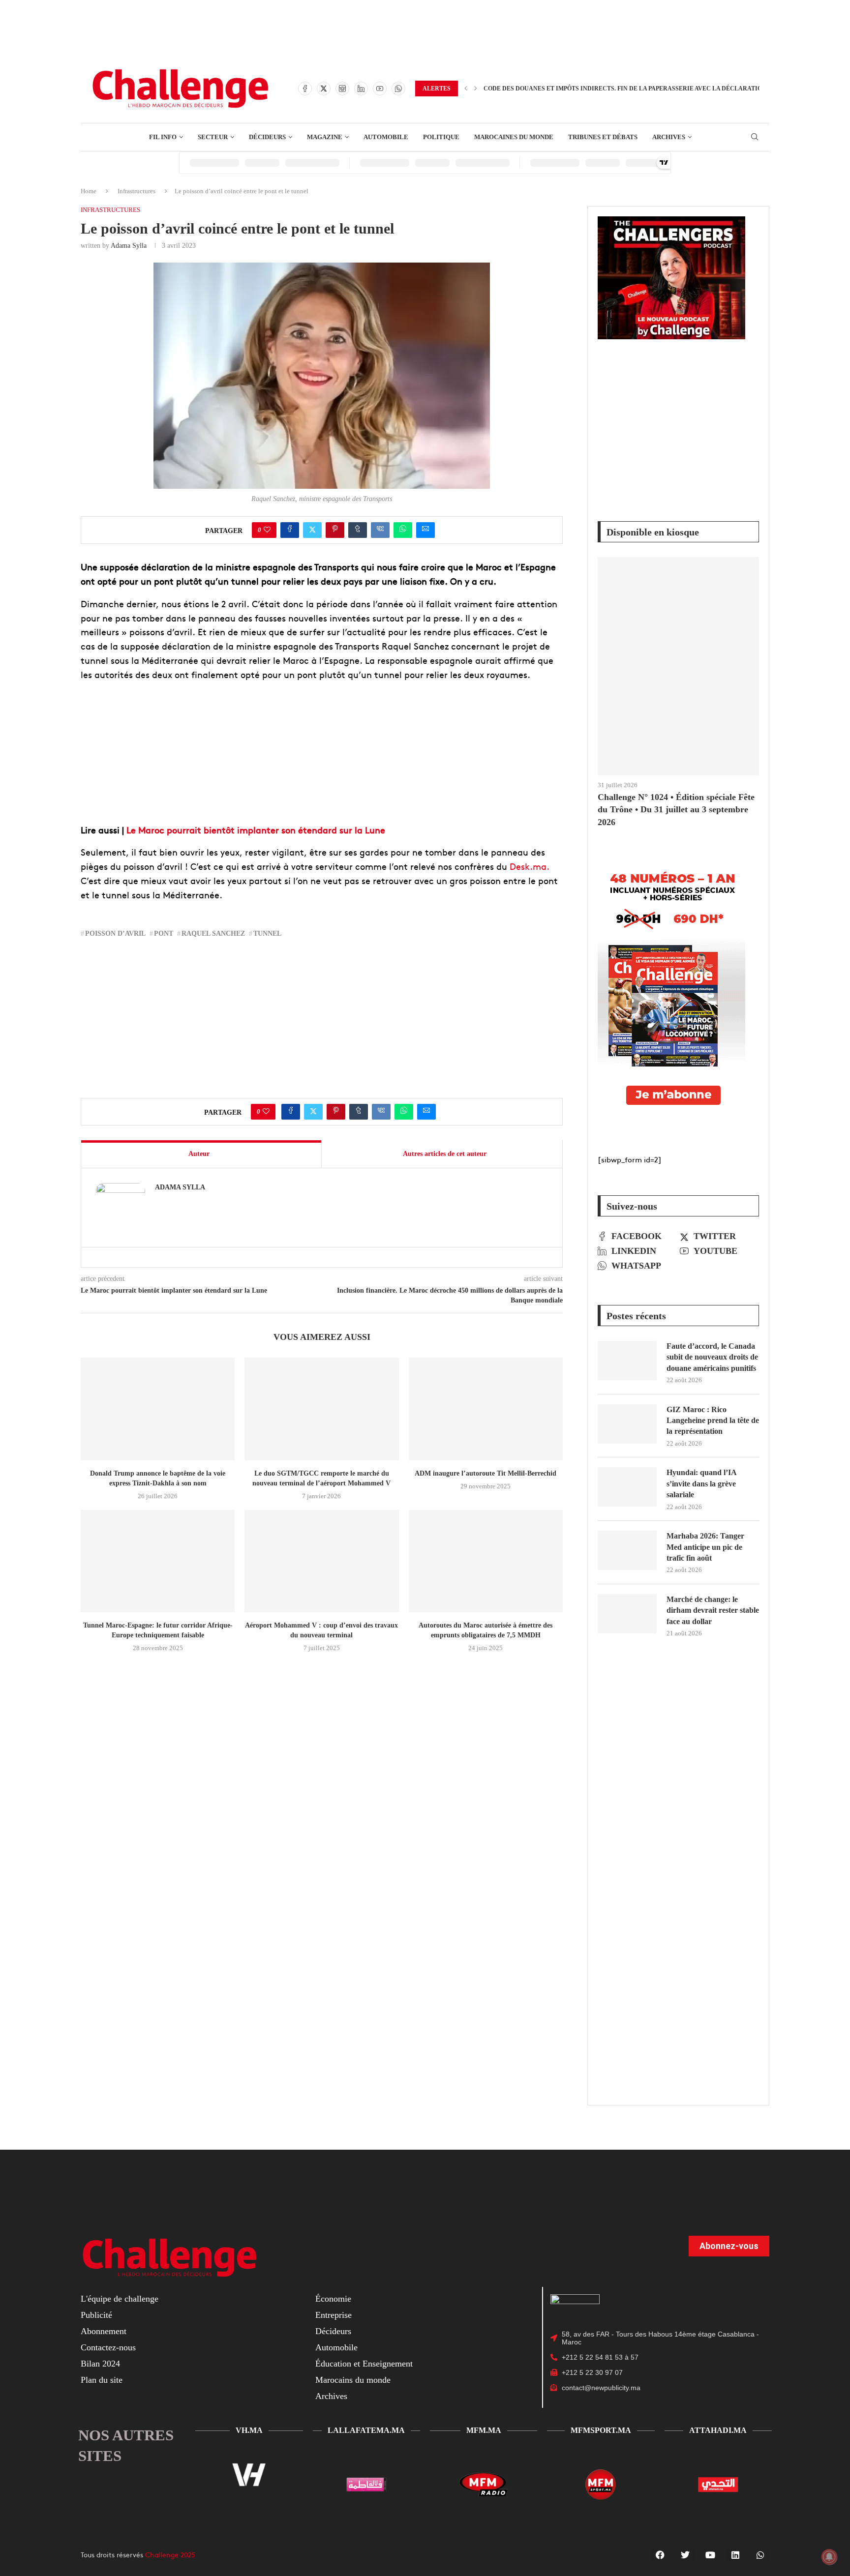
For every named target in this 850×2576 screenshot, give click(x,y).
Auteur (199, 1154)
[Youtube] (380, 89)
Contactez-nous (108, 2347)
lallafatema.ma (366, 2430)
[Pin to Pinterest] (335, 530)
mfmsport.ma (601, 2430)
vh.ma (249, 2430)
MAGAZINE (325, 137)
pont (164, 933)
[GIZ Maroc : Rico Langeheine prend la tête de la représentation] (627, 1424)
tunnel (267, 933)
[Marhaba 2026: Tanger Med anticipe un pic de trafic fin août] (627, 1550)
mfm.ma (484, 2430)
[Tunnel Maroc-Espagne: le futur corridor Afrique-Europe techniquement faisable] (158, 1561)
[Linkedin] (361, 89)
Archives (331, 2396)
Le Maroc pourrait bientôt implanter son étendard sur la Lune (256, 830)
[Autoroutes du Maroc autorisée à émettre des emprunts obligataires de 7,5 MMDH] (486, 1561)
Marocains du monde (353, 2380)
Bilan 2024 (100, 2364)
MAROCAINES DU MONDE (514, 137)
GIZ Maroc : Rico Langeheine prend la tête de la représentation (713, 1421)
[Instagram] (342, 89)
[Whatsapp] (398, 89)
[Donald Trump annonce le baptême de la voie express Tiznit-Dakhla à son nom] (158, 1409)
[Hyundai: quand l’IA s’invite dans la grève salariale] (627, 1487)
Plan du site (102, 2380)
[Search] (755, 137)
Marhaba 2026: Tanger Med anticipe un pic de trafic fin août (705, 1547)
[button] (466, 89)
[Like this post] (267, 530)
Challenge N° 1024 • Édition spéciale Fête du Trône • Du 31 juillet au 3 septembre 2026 (676, 809)
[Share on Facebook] (290, 530)
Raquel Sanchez (213, 933)
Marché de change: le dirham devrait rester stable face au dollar (713, 1610)
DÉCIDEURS (267, 137)
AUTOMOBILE (386, 137)
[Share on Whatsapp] (403, 530)
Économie (333, 2299)
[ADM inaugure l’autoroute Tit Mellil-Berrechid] (486, 1409)
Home (89, 191)
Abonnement (104, 2331)
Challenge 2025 (170, 2554)
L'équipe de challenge (120, 2299)
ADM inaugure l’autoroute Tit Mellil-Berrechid (486, 1473)
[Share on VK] (380, 530)
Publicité (96, 2315)
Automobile (336, 2347)
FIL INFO (163, 137)
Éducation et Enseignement (364, 2364)
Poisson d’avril (115, 933)
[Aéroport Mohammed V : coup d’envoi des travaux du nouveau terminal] (321, 1561)
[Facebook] (305, 89)
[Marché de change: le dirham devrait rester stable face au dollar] (627, 1614)
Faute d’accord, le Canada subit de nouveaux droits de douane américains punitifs (712, 1357)
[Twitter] (324, 89)
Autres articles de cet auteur (445, 1154)
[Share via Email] (425, 530)
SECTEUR (213, 137)
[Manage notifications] (829, 2557)
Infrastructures (137, 191)
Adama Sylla (129, 246)
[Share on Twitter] (312, 530)
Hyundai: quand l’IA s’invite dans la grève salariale (701, 1483)
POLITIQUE (441, 137)
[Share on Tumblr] (358, 530)
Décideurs (333, 2331)
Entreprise (334, 2315)
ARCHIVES (669, 137)
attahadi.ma (718, 2430)
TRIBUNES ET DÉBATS (603, 137)
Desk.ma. (530, 866)
